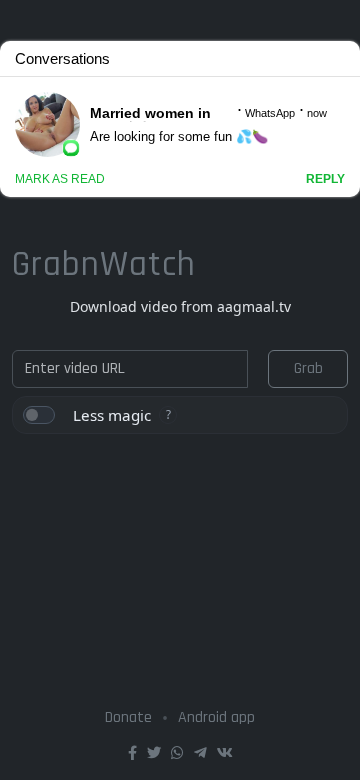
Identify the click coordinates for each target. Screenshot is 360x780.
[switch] (39, 415)
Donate (128, 717)
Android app (216, 717)
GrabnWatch (104, 264)
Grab (308, 368)
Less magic (112, 415)
